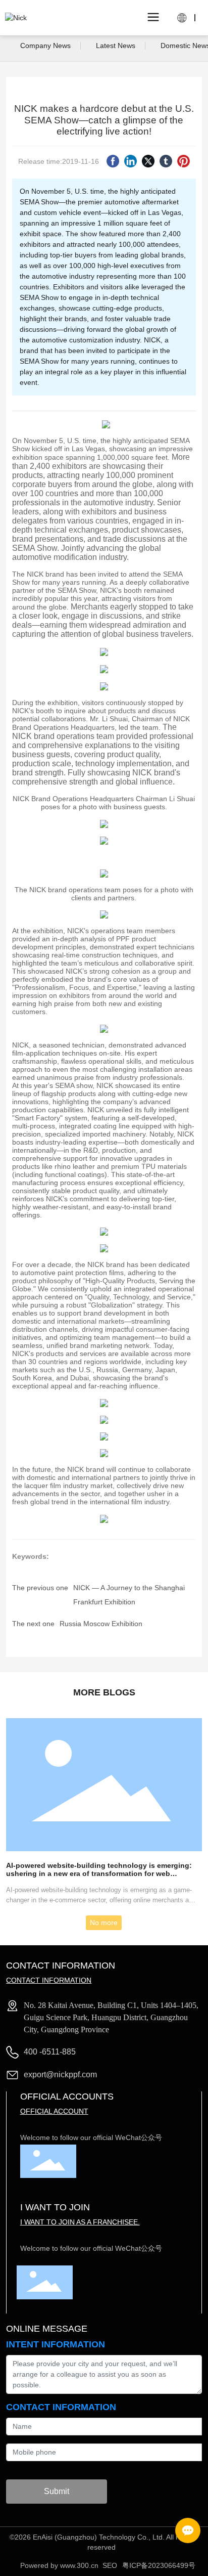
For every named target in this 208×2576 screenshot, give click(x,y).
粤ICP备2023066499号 (159, 2565)
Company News (45, 46)
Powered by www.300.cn (59, 2565)
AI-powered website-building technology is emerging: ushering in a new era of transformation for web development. (99, 1873)
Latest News (116, 46)
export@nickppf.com (60, 2075)
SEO (110, 2565)
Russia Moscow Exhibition (101, 1624)
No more (104, 1923)
